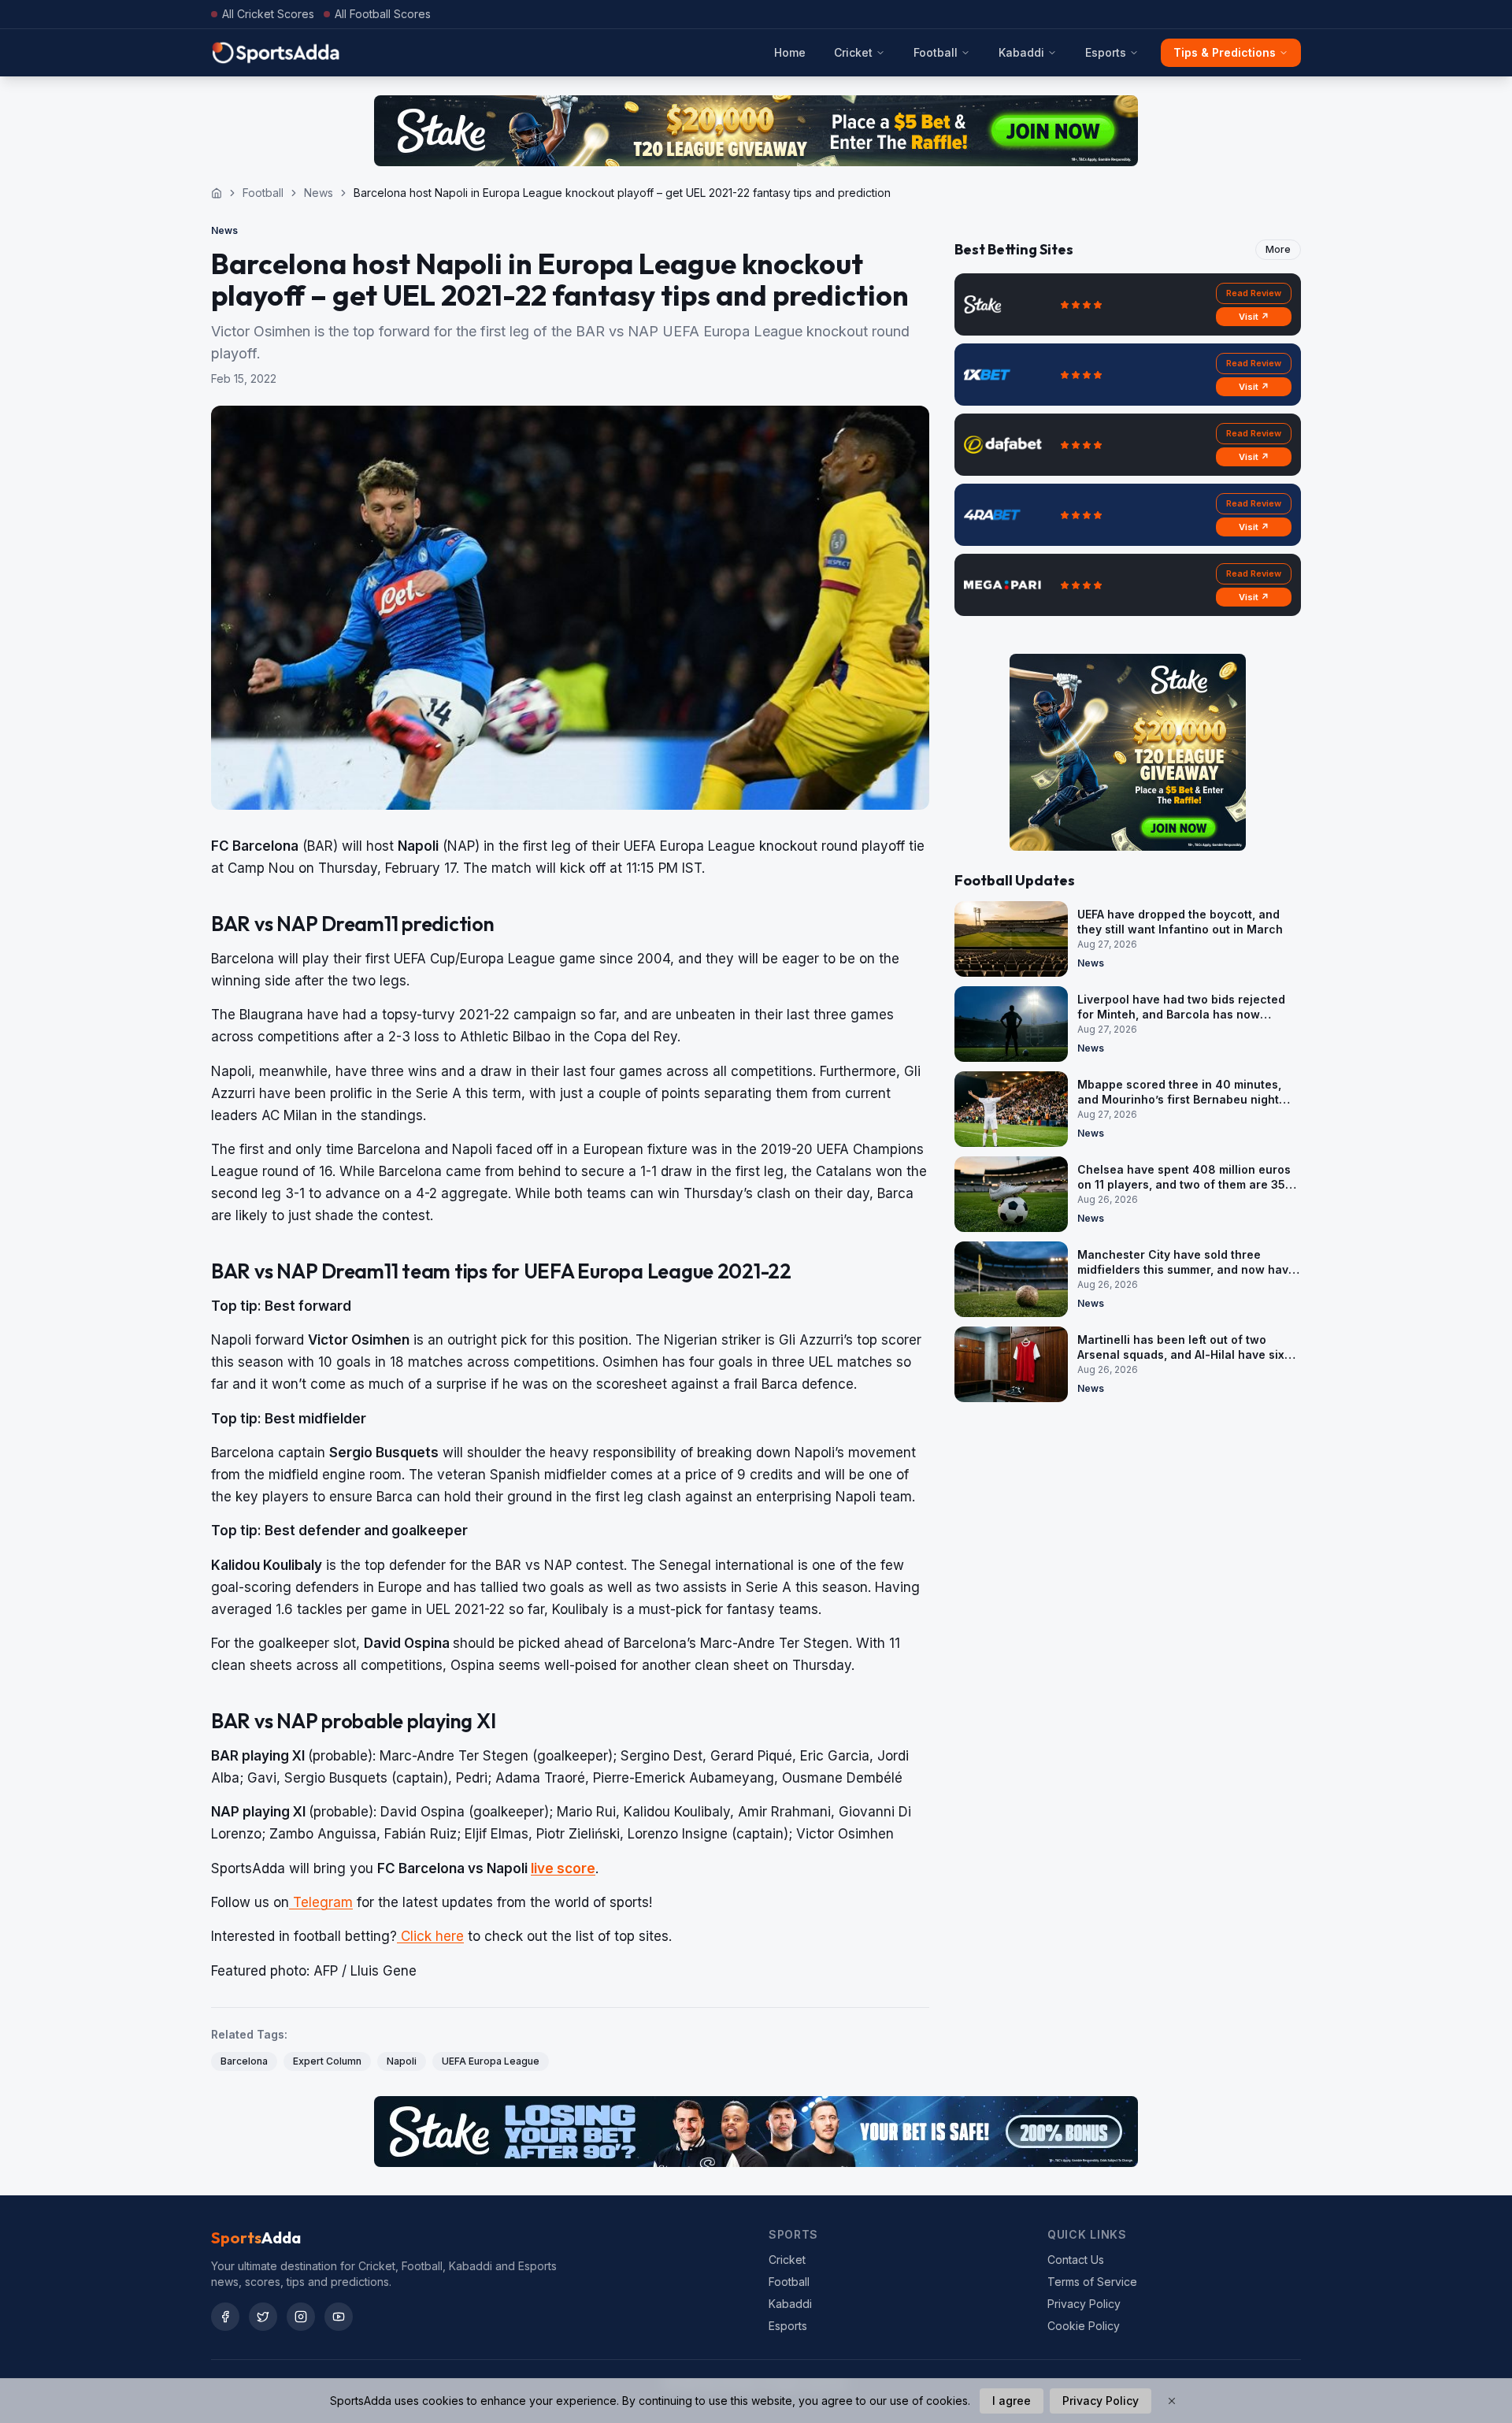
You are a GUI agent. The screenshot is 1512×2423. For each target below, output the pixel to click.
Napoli (402, 2061)
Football (936, 52)
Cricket (853, 52)
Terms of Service (1092, 2282)
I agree (1012, 2401)
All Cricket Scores (268, 14)
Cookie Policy (1084, 2326)
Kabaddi (1021, 52)
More (1278, 249)
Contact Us (1076, 2260)
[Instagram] (301, 2317)
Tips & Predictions (1225, 52)
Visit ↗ (1254, 317)
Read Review (1254, 293)
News (319, 193)
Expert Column (327, 2061)
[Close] (1172, 2401)
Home (790, 52)
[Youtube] (339, 2317)
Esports (1106, 52)
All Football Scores (383, 14)
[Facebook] (225, 2317)
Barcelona (244, 2061)
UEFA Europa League (491, 2061)
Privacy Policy (1084, 2304)
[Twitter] (263, 2317)
